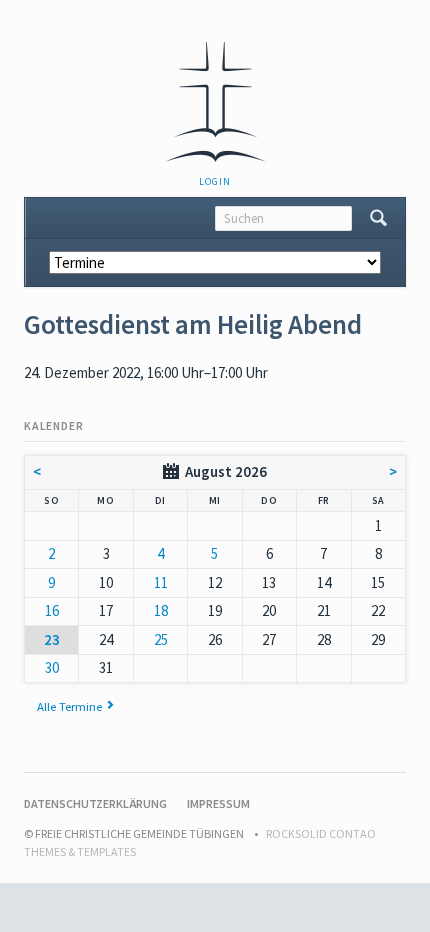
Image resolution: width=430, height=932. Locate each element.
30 (52, 667)
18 (161, 610)
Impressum (218, 803)
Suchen (378, 218)
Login (214, 181)
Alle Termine (69, 706)
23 (52, 639)
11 (161, 582)
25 (161, 639)
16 (52, 610)
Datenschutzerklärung (95, 803)
